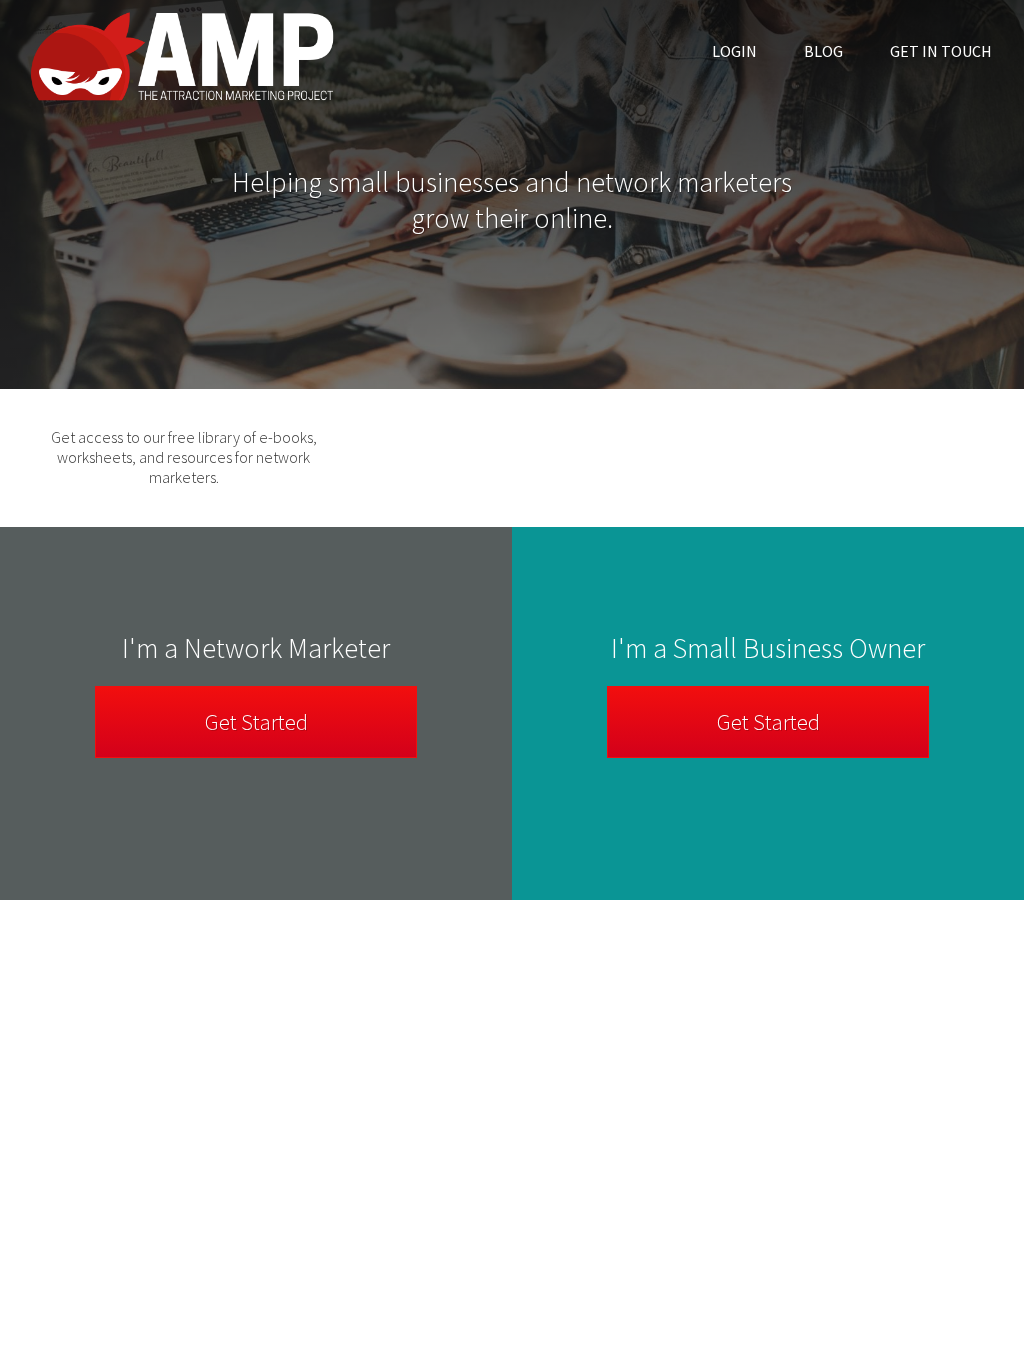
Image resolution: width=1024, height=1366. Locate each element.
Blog (823, 51)
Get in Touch (941, 51)
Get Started (768, 722)
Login (734, 51)
